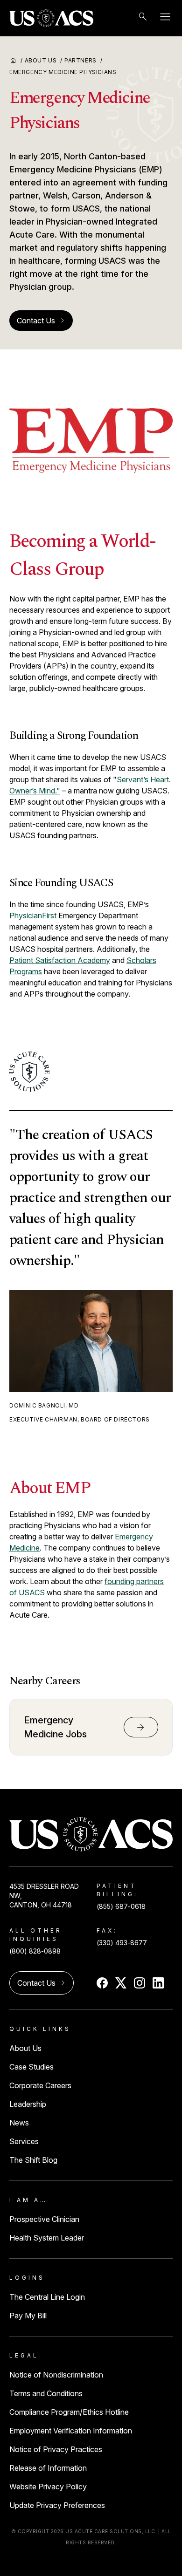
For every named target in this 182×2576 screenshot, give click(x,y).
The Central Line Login (47, 2297)
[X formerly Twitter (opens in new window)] (121, 1983)
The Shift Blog (33, 2160)
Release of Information (48, 2468)
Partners (83, 60)
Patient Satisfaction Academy (60, 960)
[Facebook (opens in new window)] (102, 1983)
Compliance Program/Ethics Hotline (69, 2412)
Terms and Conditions (46, 2393)
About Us (44, 60)
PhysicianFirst (33, 916)
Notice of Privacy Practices (56, 2449)
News (19, 2123)
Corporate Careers (40, 2085)
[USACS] (51, 18)
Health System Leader (47, 2238)
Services (24, 2141)
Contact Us (41, 321)
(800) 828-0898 (35, 1951)
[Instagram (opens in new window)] (140, 1983)
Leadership (28, 2104)
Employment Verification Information (71, 2431)
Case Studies (31, 2067)
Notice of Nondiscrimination (56, 2375)
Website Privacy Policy (48, 2487)
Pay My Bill (28, 2316)
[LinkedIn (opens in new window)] (158, 1983)
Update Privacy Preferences (57, 2505)
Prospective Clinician (44, 2219)
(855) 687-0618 (121, 1906)
